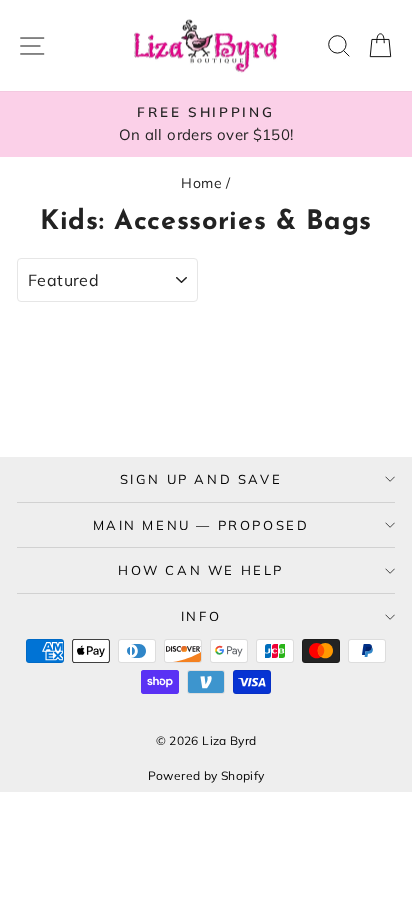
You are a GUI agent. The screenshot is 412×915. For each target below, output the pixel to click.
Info (201, 616)
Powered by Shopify (206, 775)
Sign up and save (201, 479)
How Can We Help (201, 570)
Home (201, 183)
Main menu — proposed (201, 525)
